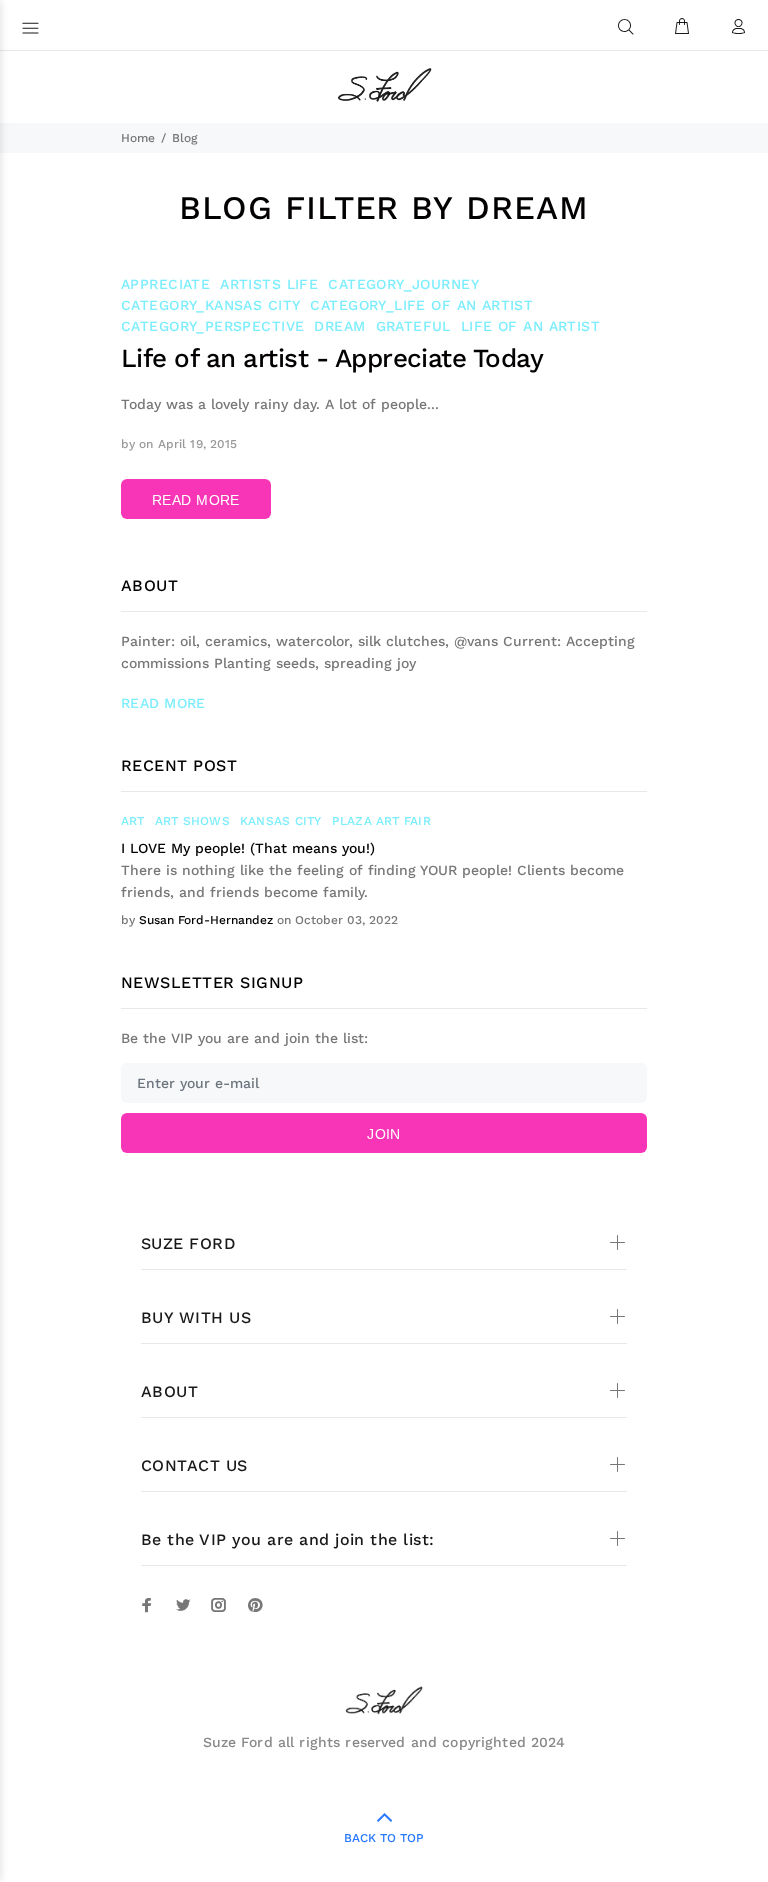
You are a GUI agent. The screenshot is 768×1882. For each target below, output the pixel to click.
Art (133, 821)
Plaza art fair (381, 821)
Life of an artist (530, 326)
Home (138, 138)
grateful (413, 326)
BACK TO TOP (384, 1838)
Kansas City (281, 821)
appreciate (165, 284)
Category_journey (403, 284)
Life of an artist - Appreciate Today (332, 358)
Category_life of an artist (421, 305)
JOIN (384, 1134)
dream (339, 326)
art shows (192, 821)
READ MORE (196, 500)
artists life (269, 284)
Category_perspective (212, 326)
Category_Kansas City (210, 305)
